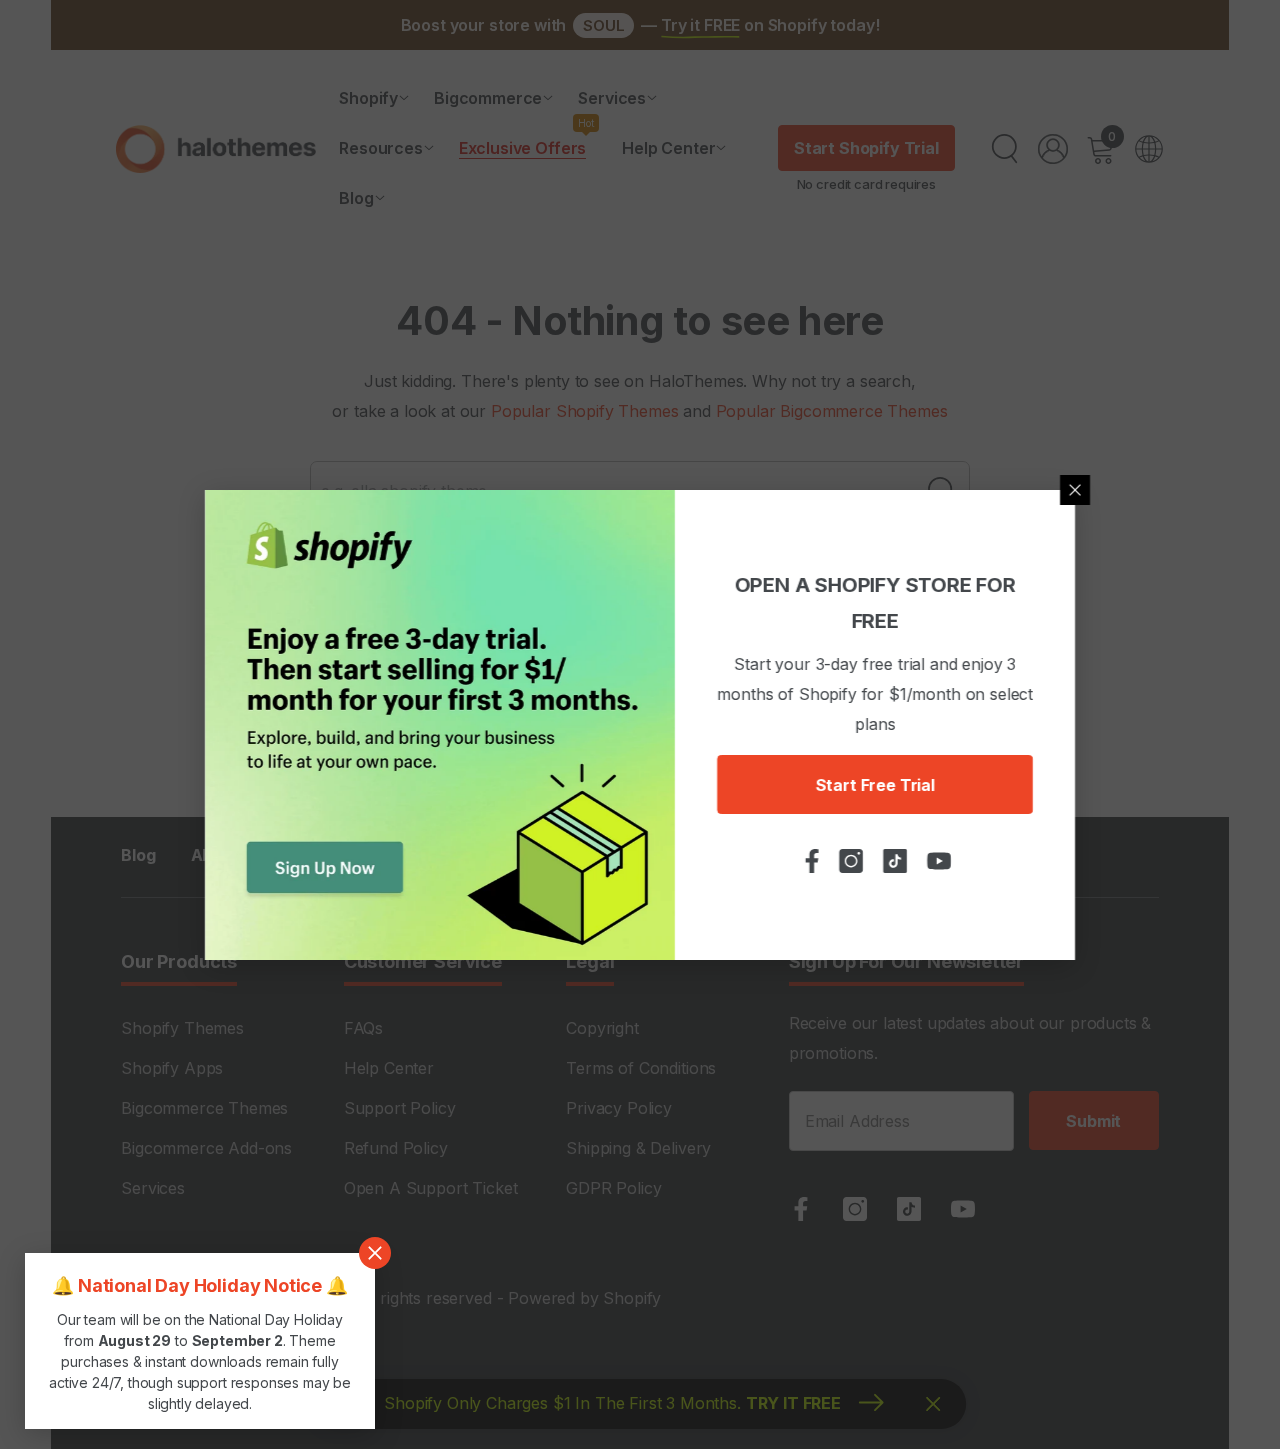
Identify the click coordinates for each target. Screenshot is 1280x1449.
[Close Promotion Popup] (375, 1253)
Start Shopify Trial (866, 148)
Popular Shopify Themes (584, 411)
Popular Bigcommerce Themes (832, 411)
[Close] (1075, 490)
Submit (1093, 1121)
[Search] (1005, 149)
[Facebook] (801, 1209)
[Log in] (1053, 149)
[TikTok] (909, 1209)
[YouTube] (963, 1209)
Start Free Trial (874, 785)
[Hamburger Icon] (1149, 149)
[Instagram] (855, 1209)
